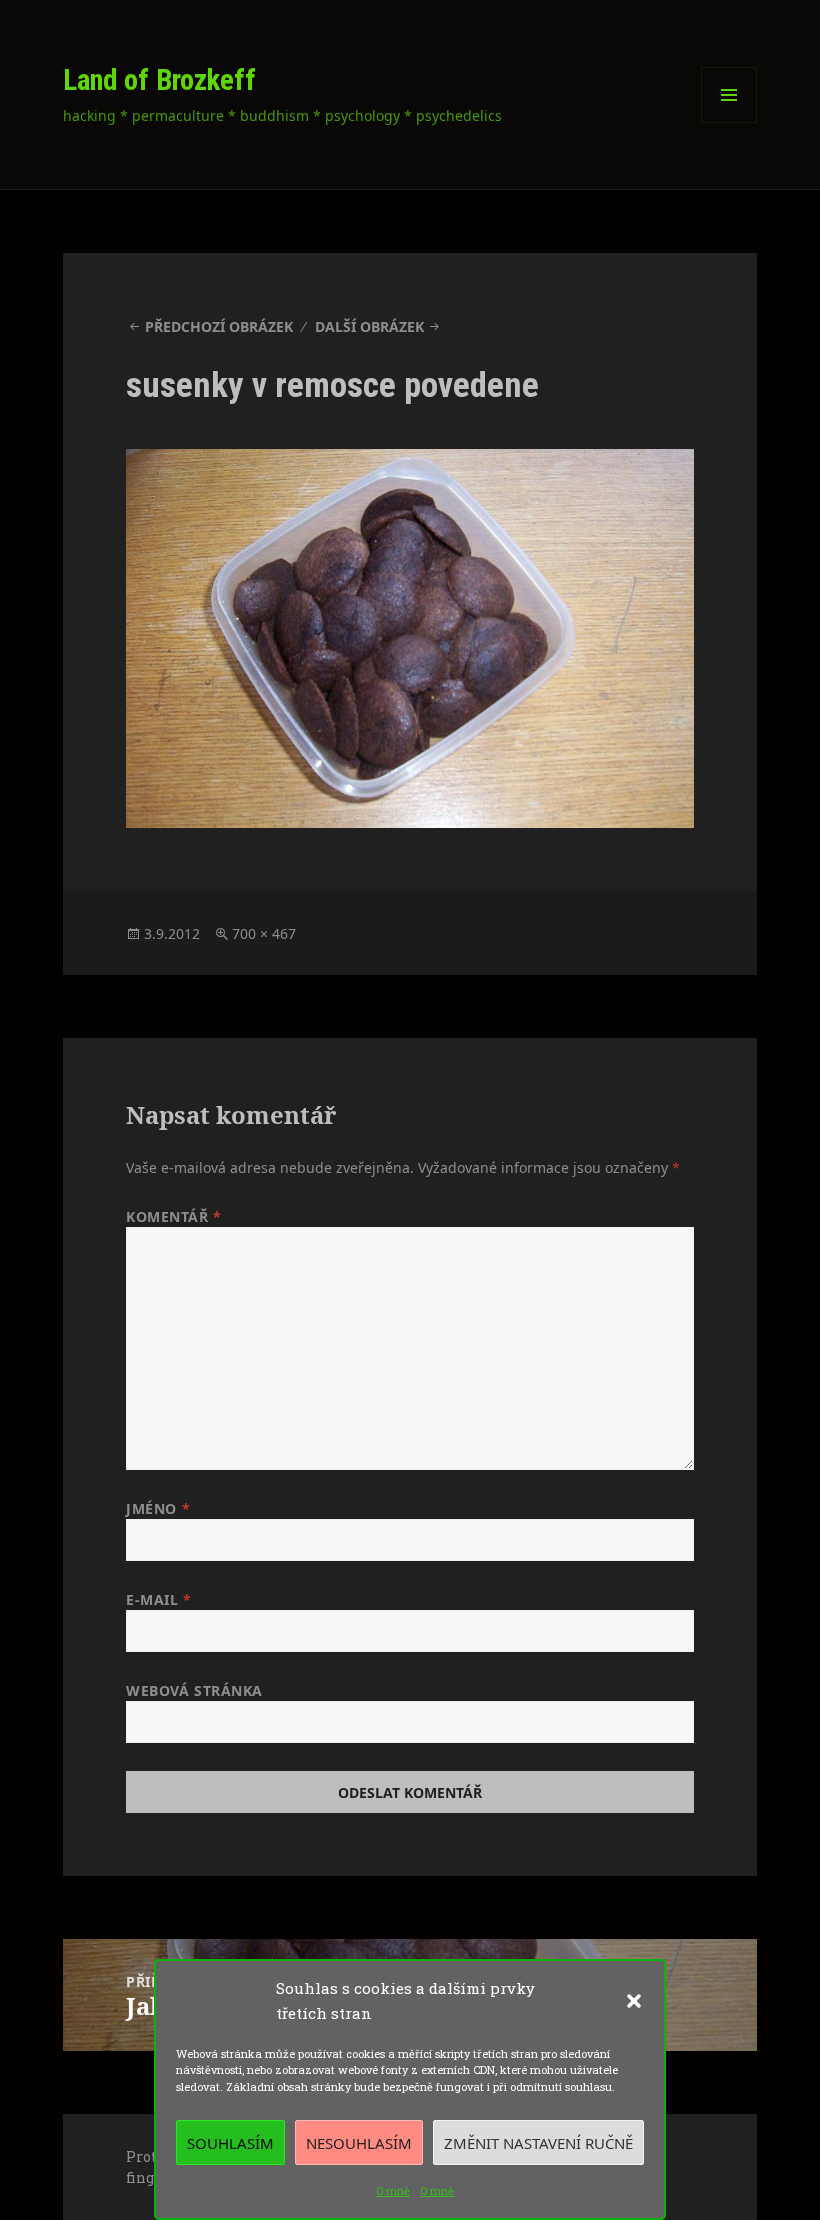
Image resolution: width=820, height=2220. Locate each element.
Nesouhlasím (359, 2143)
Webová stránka (194, 1690)
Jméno (158, 1508)
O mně (393, 2190)
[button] (634, 2001)
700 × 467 (264, 933)
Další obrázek (369, 326)
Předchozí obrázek (219, 326)
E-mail (158, 1599)
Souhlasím (230, 2143)
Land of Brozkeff (159, 80)
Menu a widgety (729, 122)
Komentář (174, 1216)
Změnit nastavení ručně (538, 2143)
